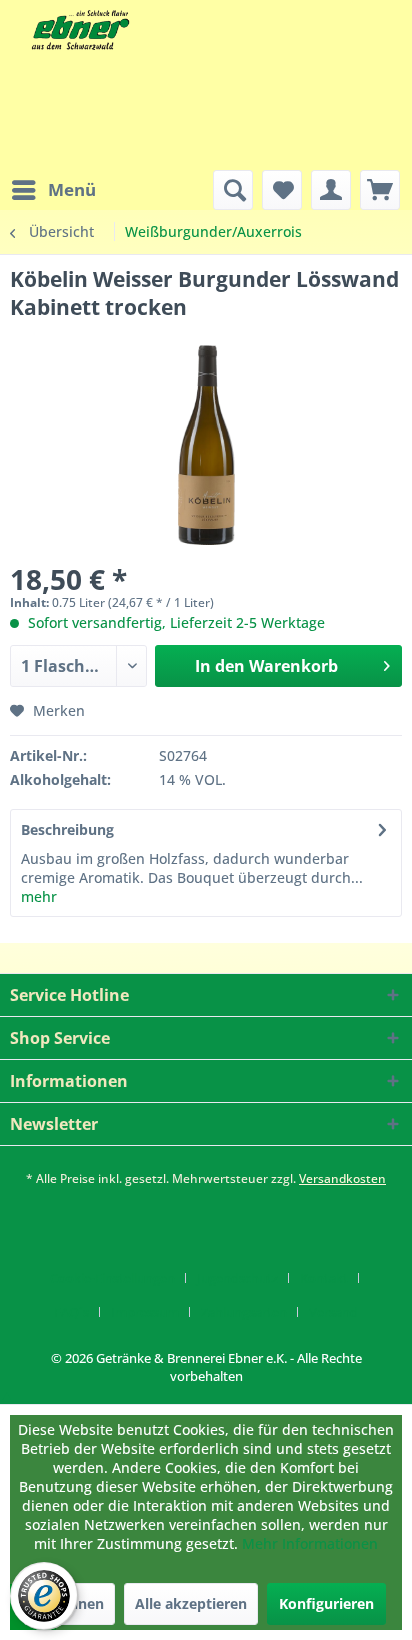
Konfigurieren (326, 1603)
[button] (7, 1394)
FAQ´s (71, 1312)
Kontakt (324, 1278)
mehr (39, 896)
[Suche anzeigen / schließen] (233, 190)
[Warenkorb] (380, 190)
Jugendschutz (237, 1278)
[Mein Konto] (331, 190)
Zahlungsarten (244, 1312)
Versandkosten (342, 1178)
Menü (72, 189)
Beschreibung (67, 829)
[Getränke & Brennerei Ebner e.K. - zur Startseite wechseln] (78, 30)
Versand (333, 1312)
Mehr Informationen (310, 1543)
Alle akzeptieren (191, 1603)
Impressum (145, 1312)
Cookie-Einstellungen (112, 1278)
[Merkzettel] (282, 190)
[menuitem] (53, 190)
